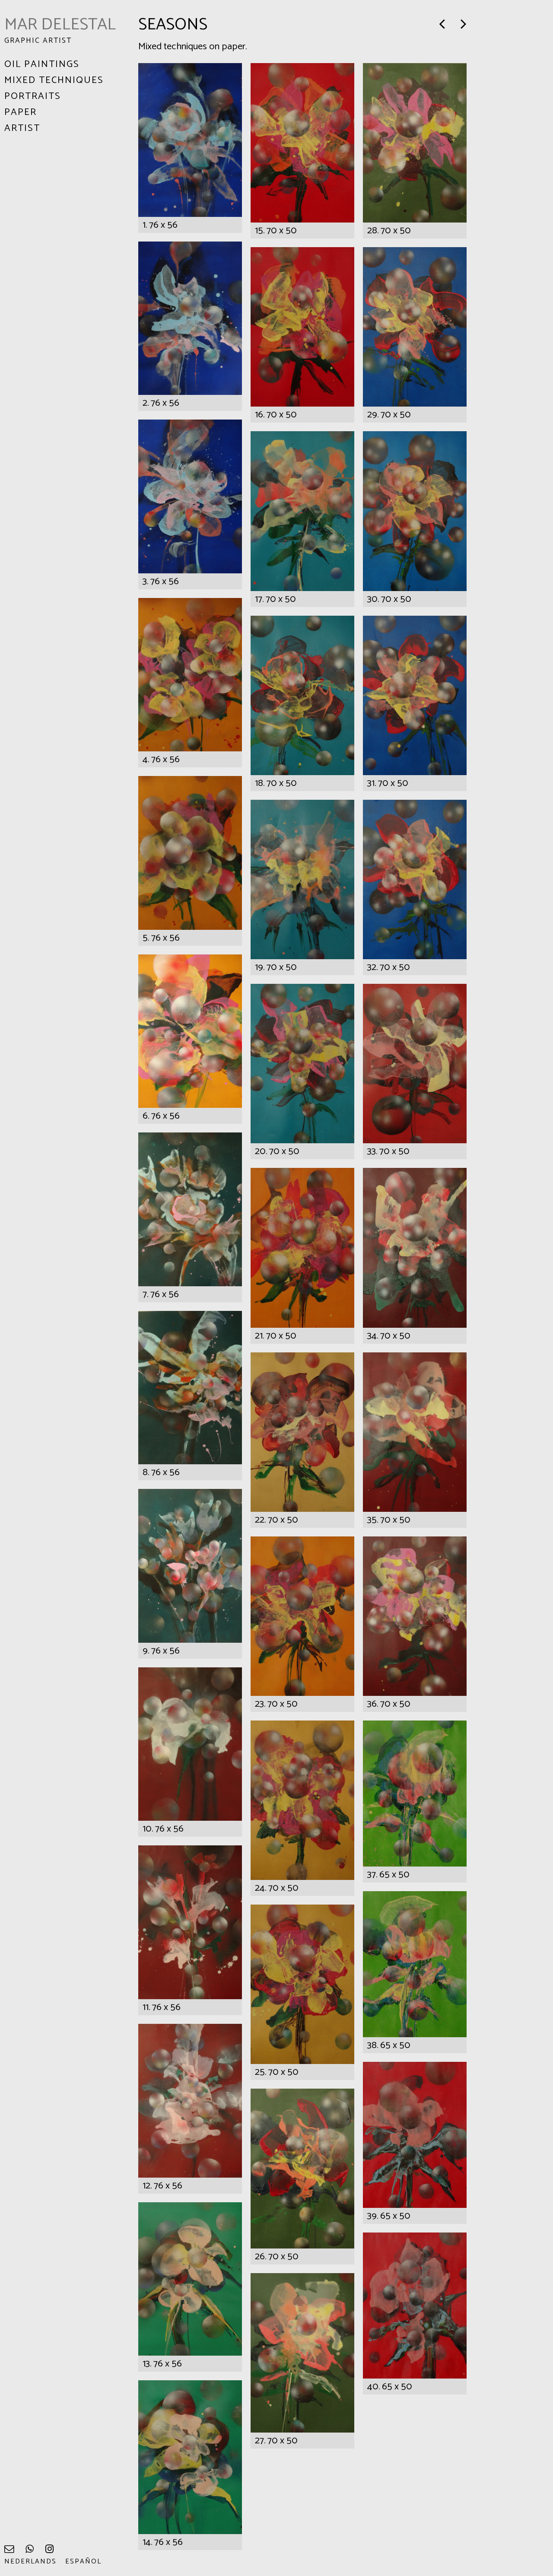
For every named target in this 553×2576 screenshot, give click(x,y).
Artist (22, 128)
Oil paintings (42, 64)
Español (83, 2562)
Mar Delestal (60, 25)
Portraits (33, 96)
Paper (21, 112)
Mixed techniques (54, 80)
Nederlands (30, 2562)
